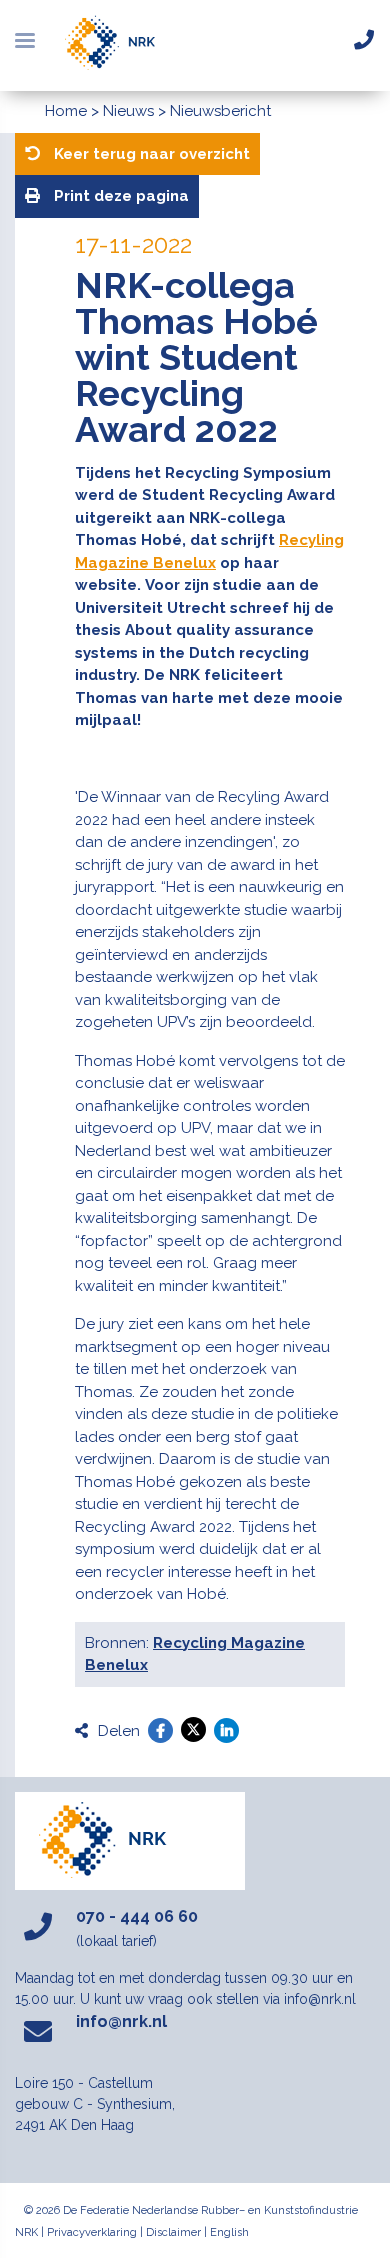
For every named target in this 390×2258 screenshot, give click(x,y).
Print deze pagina (119, 196)
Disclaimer (173, 2232)
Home (66, 111)
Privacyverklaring (92, 2232)
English (229, 2232)
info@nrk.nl (121, 2021)
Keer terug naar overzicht (150, 154)
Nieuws (128, 111)
